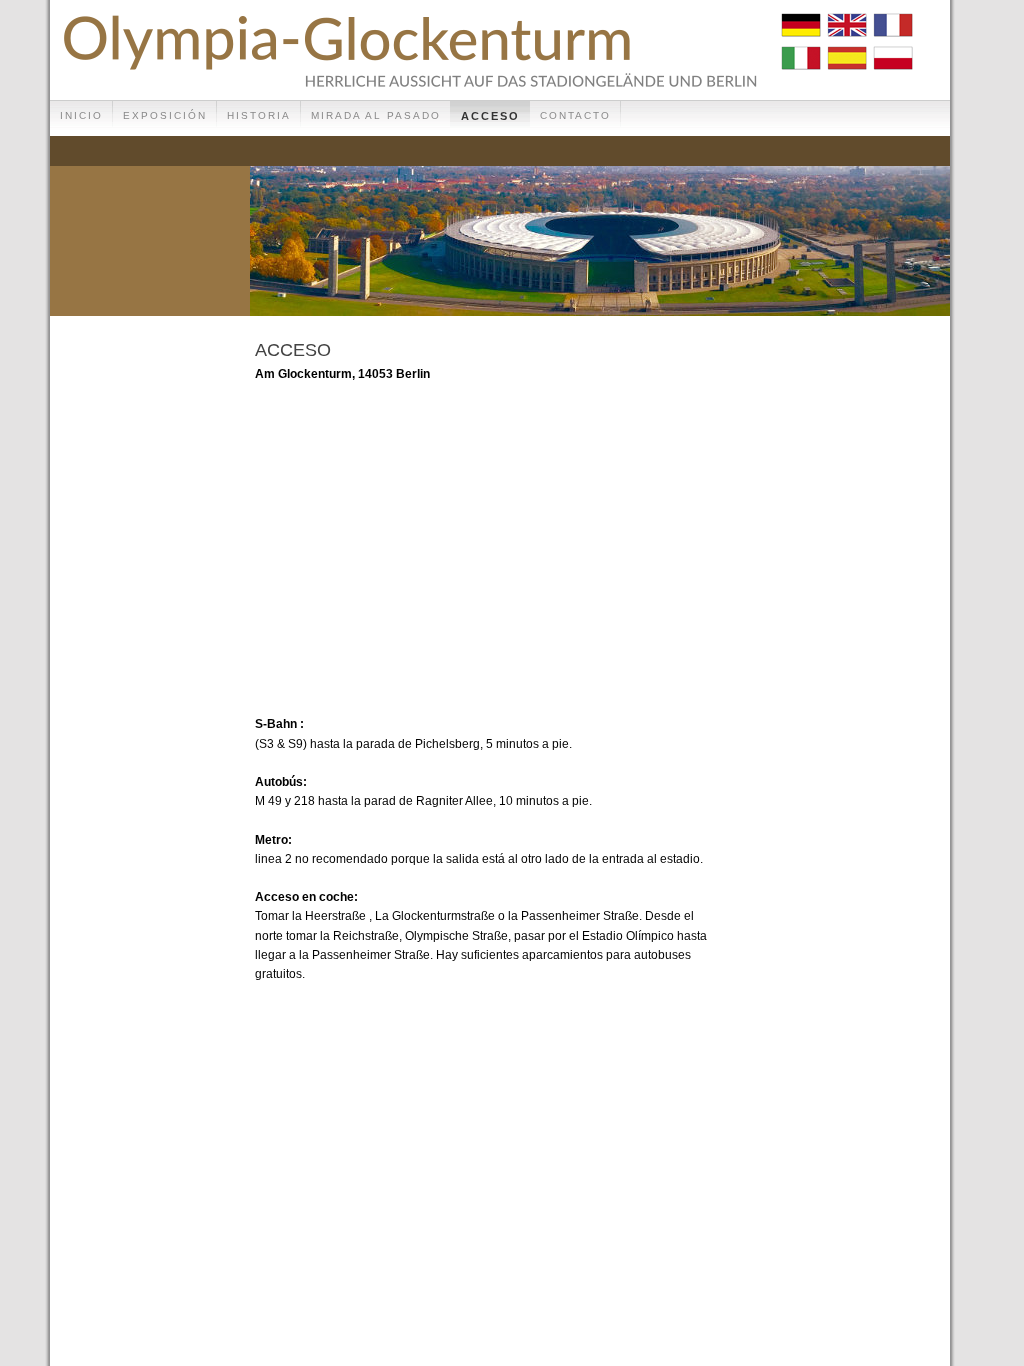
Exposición (165, 115)
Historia (259, 115)
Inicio (81, 115)
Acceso (490, 116)
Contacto (575, 115)
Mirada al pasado (376, 115)
